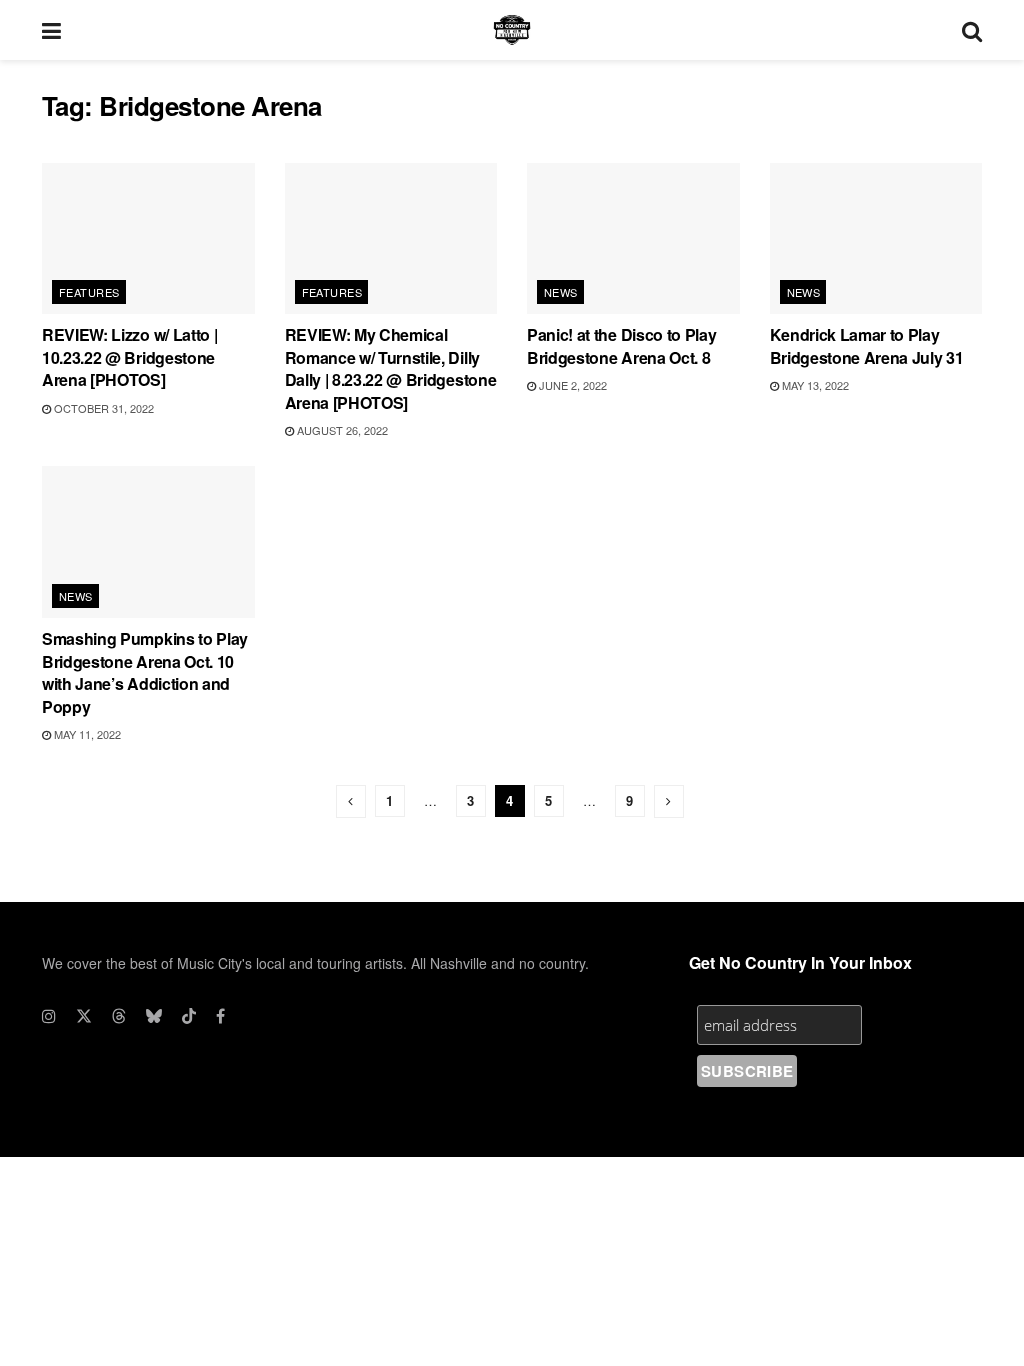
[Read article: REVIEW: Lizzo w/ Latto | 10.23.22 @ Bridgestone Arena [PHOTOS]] (148, 239)
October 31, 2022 (102, 408)
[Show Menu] (51, 30)
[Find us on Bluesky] (154, 1016)
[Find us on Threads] (119, 1016)
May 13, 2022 (814, 385)
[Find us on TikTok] (189, 1016)
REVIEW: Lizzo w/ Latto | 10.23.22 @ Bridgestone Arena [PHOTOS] (129, 357)
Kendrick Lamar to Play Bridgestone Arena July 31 (867, 345)
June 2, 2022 (571, 385)
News (561, 292)
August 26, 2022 (341, 430)
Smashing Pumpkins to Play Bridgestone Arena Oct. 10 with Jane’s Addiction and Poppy (145, 672)
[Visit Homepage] (512, 30)
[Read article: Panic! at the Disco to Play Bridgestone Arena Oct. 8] (633, 239)
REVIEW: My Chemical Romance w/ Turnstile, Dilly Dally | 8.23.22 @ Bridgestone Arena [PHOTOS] (391, 368)
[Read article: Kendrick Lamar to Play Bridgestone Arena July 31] (876, 239)
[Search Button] (972, 30)
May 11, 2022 (86, 734)
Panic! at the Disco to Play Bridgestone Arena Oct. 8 (621, 345)
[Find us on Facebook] (220, 1016)
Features (89, 292)
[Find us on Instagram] (49, 1016)
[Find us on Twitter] (84, 1016)
